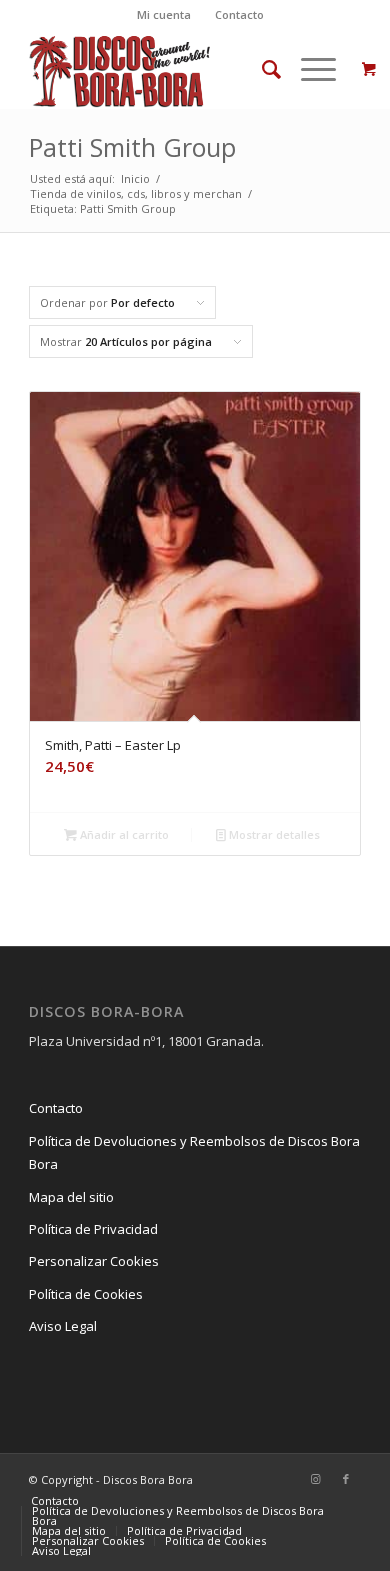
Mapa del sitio (71, 1197)
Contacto (239, 14)
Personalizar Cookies (94, 1261)
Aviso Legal (63, 1326)
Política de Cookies (86, 1294)
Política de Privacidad (93, 1229)
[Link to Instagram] (316, 1479)
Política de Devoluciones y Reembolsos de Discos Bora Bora (194, 1152)
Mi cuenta (164, 14)
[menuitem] (164, 15)
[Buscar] (261, 69)
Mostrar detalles (273, 834)
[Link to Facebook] (346, 1479)
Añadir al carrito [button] (123, 834)
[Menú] (308, 69)
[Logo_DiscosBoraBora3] (161, 69)
